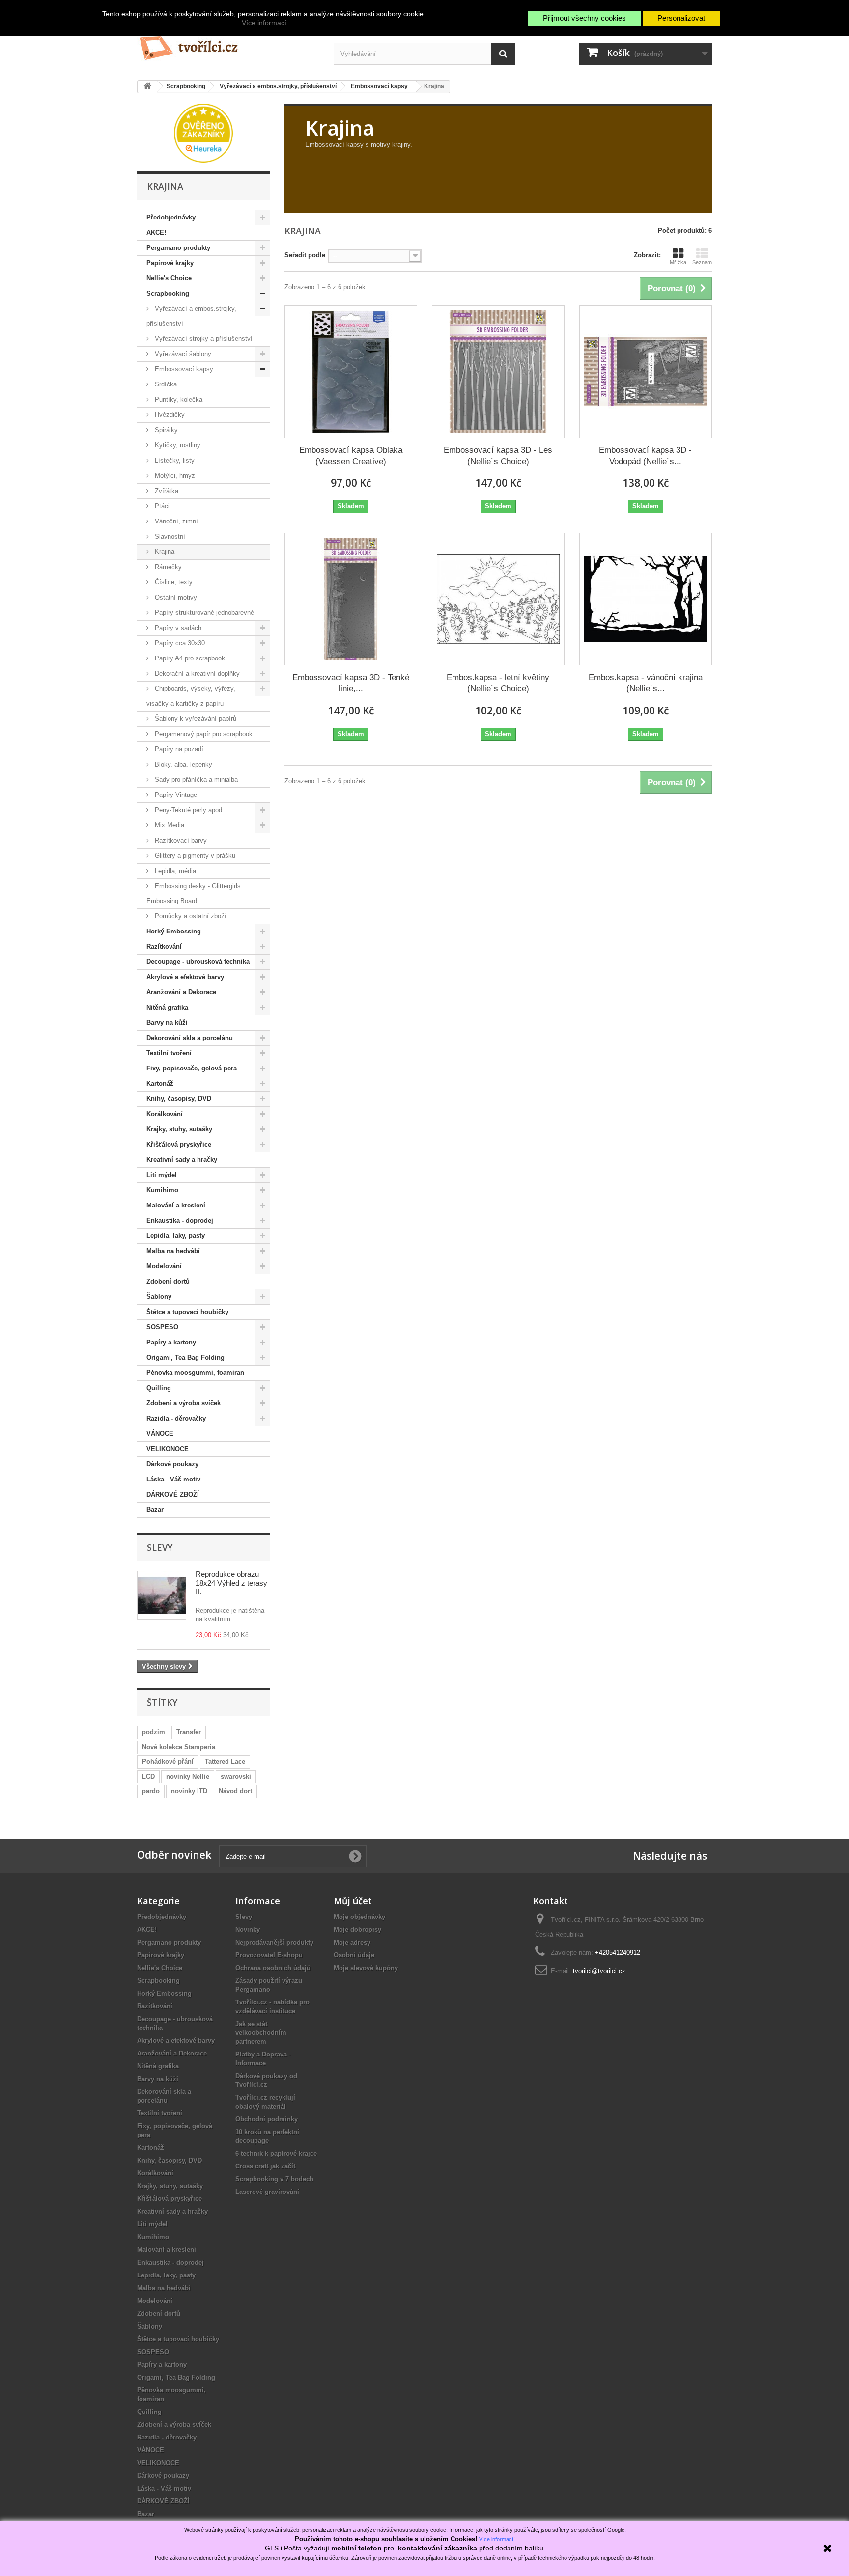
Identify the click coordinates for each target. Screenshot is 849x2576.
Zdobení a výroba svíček (184, 1403)
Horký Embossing (174, 931)
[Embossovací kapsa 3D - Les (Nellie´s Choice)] (498, 372)
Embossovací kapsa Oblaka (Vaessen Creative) (351, 456)
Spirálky (165, 430)
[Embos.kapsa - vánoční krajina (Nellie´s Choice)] (646, 599)
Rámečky (167, 567)
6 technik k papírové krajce (276, 2153)
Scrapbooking (168, 293)
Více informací (264, 23)
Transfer (189, 1732)
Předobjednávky (171, 217)
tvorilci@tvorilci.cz (599, 1971)
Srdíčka (165, 384)
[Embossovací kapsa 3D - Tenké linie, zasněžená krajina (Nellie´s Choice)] (351, 599)
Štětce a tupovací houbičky (187, 1312)
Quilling (159, 1388)
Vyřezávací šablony (182, 354)
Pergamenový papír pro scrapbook (203, 734)
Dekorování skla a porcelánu (190, 1038)
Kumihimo (162, 1190)
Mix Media (169, 825)
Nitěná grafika (167, 1007)
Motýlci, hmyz (174, 476)
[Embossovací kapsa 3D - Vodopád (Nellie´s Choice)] (646, 372)
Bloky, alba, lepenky (183, 764)
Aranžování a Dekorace (181, 992)
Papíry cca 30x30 (179, 643)
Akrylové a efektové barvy (185, 977)
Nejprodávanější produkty (274, 1942)
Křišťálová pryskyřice (179, 1144)
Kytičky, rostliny (177, 445)
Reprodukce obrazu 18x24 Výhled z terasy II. (231, 1583)
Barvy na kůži (167, 1023)
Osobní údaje (354, 1955)
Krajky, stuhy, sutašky (179, 1129)
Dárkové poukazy (172, 1464)
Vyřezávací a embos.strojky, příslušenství (191, 316)
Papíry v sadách (177, 628)
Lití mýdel (162, 1175)
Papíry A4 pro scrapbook (189, 658)
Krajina (164, 552)
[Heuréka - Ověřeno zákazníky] (203, 132)
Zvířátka (166, 491)
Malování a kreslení (176, 1205)
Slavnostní (169, 536)
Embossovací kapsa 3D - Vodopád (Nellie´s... (645, 456)
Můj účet (353, 1901)
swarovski (236, 1776)
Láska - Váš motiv (173, 1479)
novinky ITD (189, 1791)
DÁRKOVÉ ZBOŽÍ (173, 1494)
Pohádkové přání (168, 1762)
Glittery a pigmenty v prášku (194, 856)
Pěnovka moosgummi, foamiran (195, 1373)
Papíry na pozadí (178, 749)
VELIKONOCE (168, 1449)
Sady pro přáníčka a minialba (195, 780)
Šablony (159, 1297)
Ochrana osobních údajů (273, 1968)
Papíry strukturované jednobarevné (203, 613)
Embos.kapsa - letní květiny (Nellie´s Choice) (498, 683)
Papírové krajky (170, 263)
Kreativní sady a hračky (182, 1160)
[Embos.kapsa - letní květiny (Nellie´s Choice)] (498, 599)
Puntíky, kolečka (178, 399)
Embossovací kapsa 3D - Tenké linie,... (351, 683)
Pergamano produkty (178, 248)
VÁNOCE (160, 1434)
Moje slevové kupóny (366, 1968)
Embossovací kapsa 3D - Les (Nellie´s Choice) (498, 456)
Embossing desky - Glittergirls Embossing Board (194, 893)
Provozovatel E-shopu (269, 1955)
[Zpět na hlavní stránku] (147, 87)
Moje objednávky (359, 1917)
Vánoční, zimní (175, 521)
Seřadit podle (305, 255)
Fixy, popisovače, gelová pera (192, 1068)
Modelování (164, 1266)
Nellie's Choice (169, 278)
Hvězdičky (169, 415)
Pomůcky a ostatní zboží (190, 916)
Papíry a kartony (171, 1342)
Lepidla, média (174, 871)
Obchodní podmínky (267, 2119)
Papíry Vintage (175, 795)
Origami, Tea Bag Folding (185, 1357)
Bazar (155, 1510)
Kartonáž (160, 1083)
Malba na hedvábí (173, 1251)
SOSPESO (162, 1327)
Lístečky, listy (174, 460)
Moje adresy (352, 1942)
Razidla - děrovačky (176, 1418)
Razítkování (164, 946)
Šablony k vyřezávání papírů (195, 719)
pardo (151, 1791)
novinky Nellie (188, 1776)
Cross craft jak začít (265, 2166)
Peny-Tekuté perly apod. (188, 810)
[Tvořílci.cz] (228, 44)
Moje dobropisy (357, 1930)
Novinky (248, 1930)
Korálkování (165, 1114)
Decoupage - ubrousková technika (198, 962)
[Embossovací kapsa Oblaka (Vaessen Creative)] (351, 372)
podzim (154, 1732)
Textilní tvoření (169, 1053)
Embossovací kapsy (183, 369)
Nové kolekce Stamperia (179, 1747)
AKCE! (156, 233)
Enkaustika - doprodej (180, 1220)
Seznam (702, 262)
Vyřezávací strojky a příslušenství (203, 339)
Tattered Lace (225, 1762)
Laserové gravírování (267, 2192)
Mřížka (678, 262)
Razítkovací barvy (180, 840)
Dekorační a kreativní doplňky (196, 673)
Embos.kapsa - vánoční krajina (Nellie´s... (646, 683)
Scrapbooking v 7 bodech (274, 2179)
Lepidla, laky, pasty (176, 1236)
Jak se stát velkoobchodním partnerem (261, 2033)
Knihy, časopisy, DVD (179, 1099)
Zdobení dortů (168, 1281)
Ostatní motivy (175, 597)
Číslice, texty (173, 582)
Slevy (160, 1547)
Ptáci (161, 506)
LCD (148, 1776)
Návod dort (235, 1791)
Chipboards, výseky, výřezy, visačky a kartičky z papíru (191, 696)
